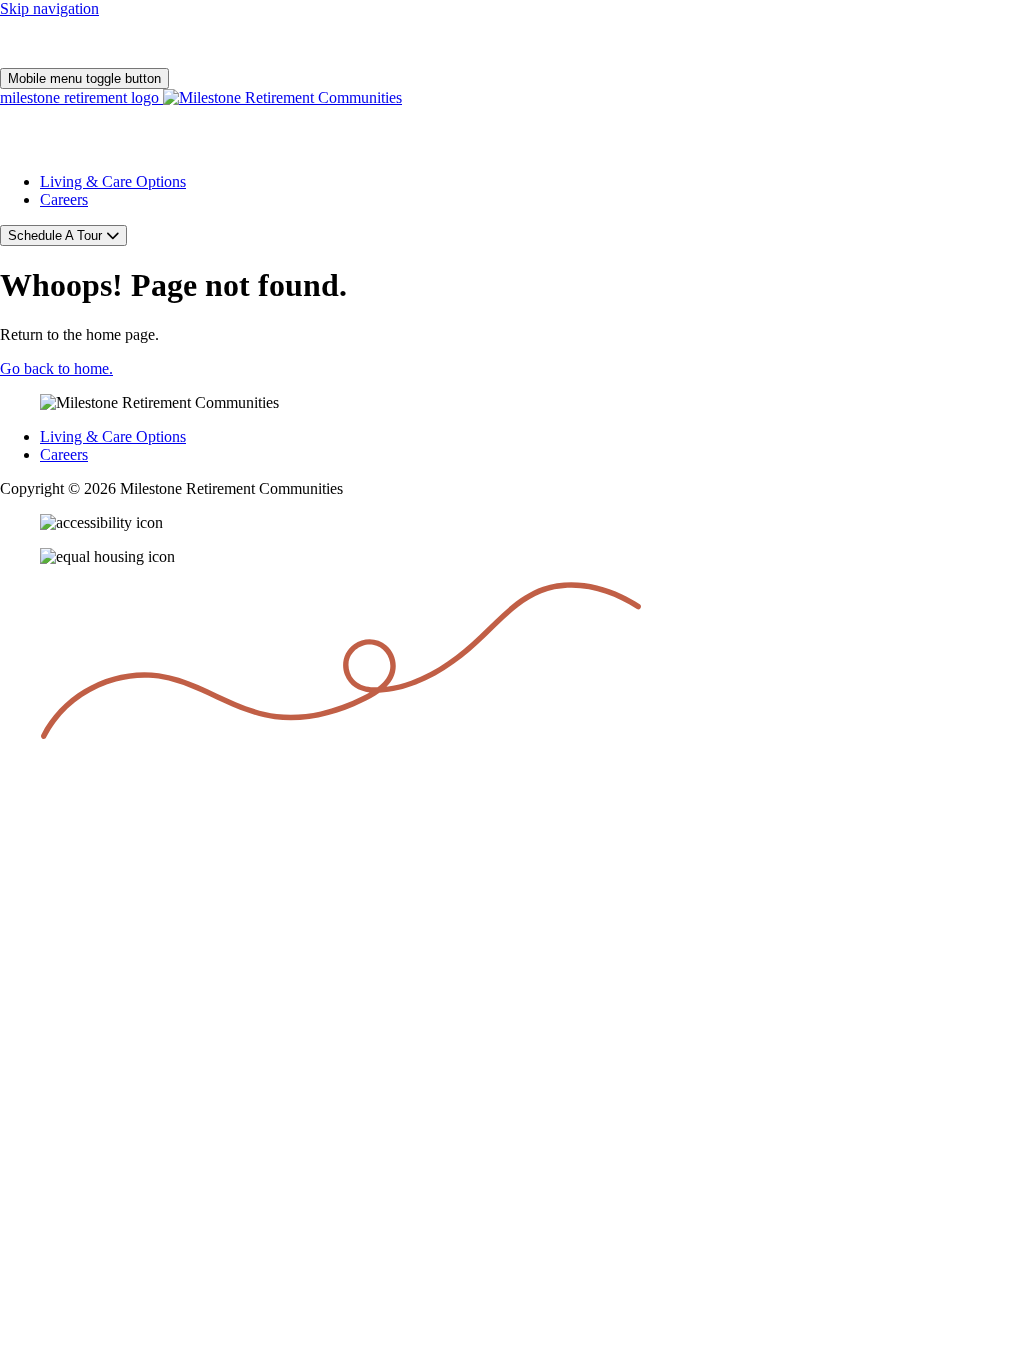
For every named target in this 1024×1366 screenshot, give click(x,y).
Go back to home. (56, 368)
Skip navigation (49, 8)
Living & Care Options (113, 181)
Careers (64, 199)
